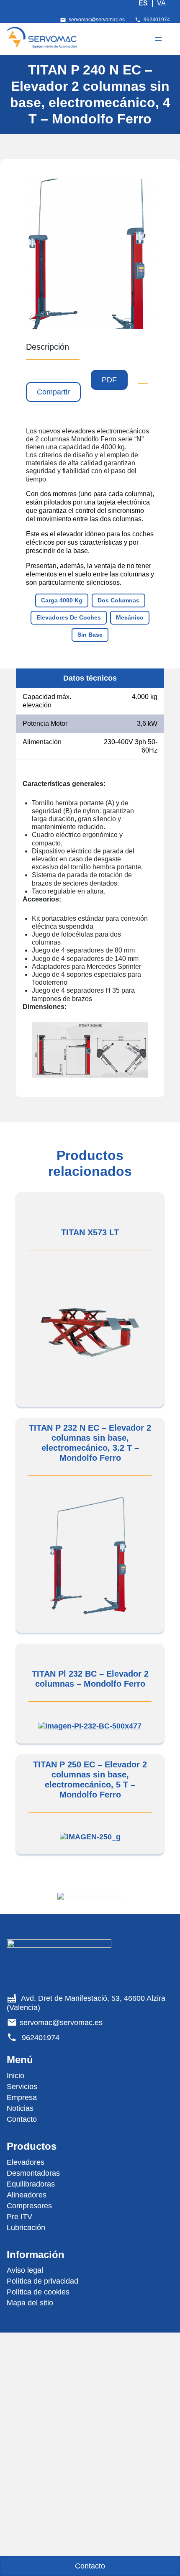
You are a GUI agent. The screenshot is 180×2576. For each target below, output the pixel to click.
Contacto (90, 2566)
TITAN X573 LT (90, 1232)
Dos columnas (118, 600)
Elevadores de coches (69, 617)
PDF (109, 380)
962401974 (157, 20)
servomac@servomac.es (97, 20)
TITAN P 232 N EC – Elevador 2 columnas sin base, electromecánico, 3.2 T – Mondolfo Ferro (90, 1443)
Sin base (90, 635)
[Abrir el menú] (158, 39)
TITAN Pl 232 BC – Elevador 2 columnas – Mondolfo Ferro (90, 1679)
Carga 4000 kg (62, 600)
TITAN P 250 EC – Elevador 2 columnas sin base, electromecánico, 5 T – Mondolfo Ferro (90, 1780)
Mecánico (130, 617)
